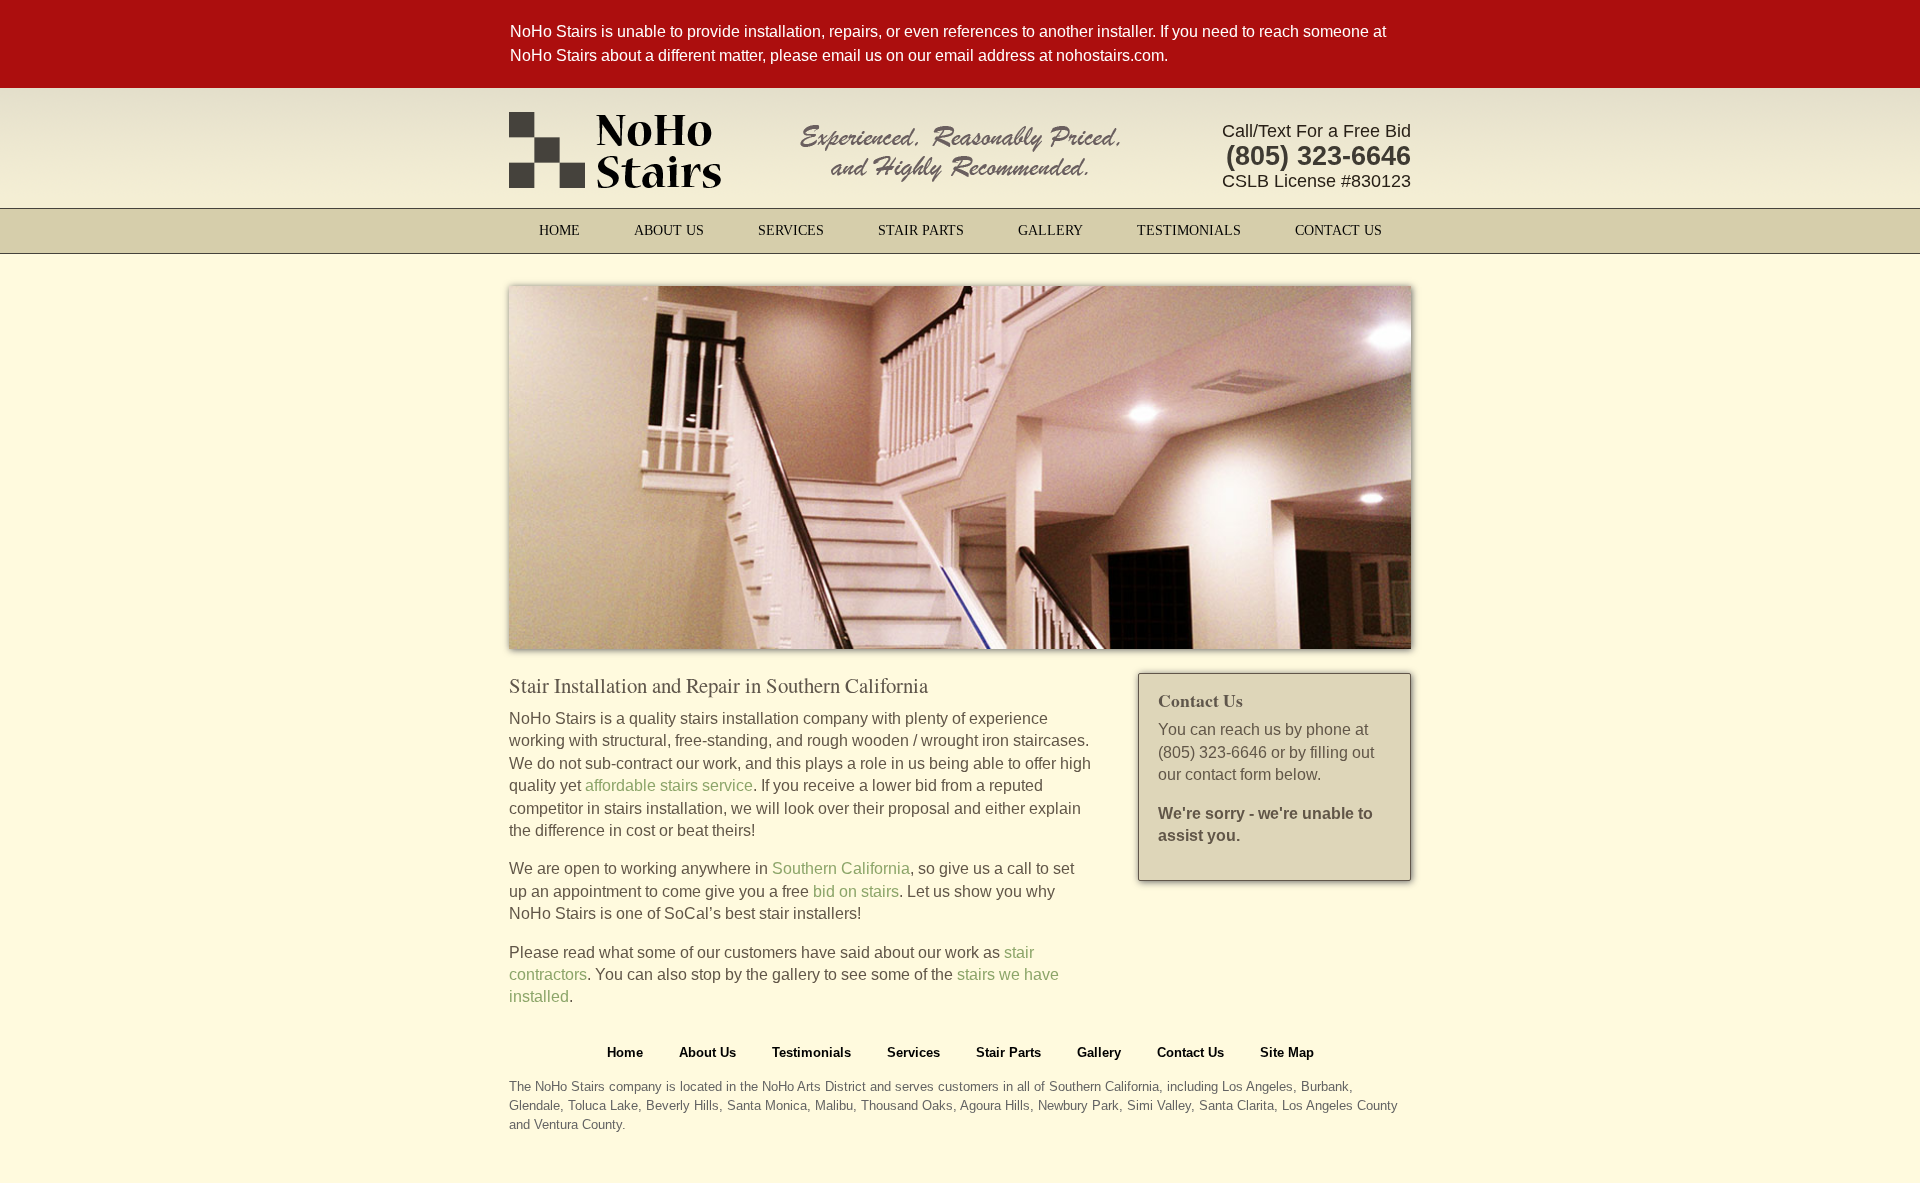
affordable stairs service (669, 785)
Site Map (1287, 1052)
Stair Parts (921, 230)
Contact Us (1338, 230)
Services (791, 230)
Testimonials (1189, 230)
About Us (669, 230)
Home (559, 230)
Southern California (841, 868)
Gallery (1050, 230)
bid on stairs (856, 891)
